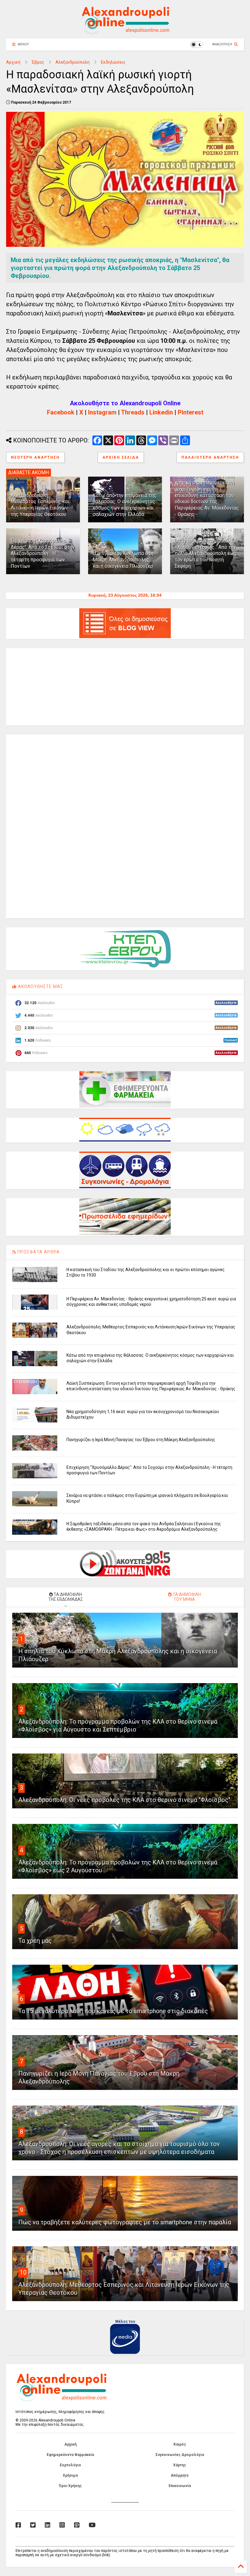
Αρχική (13, 62)
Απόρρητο (180, 2475)
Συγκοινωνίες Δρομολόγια (180, 2455)
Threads (133, 412)
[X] (33, 2525)
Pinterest (191, 412)
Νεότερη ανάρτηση (35, 457)
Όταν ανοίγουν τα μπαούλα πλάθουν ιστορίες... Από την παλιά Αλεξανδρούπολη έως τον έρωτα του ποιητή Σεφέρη (206, 553)
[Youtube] (92, 2525)
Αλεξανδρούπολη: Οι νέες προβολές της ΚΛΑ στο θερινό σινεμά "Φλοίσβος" (124, 1800)
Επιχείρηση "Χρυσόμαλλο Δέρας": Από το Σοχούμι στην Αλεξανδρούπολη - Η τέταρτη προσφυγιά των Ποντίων (43, 553)
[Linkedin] (48, 2525)
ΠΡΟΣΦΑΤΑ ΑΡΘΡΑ (38, 1252)
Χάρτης (180, 2465)
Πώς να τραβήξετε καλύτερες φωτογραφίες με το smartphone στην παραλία (125, 2222)
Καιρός (180, 2444)
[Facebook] (18, 2525)
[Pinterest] (77, 2525)
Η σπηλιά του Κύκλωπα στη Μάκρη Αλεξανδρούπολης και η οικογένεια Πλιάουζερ (123, 560)
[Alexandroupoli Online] (125, 31)
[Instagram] (62, 2525)
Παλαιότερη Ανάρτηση (210, 457)
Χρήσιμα (70, 2475)
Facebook (61, 412)
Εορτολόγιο (70, 2465)
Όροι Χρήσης (70, 2486)
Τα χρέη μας (35, 1941)
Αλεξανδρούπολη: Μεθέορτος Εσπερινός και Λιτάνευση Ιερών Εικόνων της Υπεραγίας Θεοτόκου (40, 505)
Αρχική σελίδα (121, 457)
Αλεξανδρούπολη (73, 62)
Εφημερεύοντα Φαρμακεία (70, 2455)
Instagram (102, 412)
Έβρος (38, 62)
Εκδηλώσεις (113, 62)
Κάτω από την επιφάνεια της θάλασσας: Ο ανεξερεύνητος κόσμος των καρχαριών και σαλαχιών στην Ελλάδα (125, 505)
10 (23, 2272)
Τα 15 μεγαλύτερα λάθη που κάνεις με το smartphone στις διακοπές (113, 2011)
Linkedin (161, 412)
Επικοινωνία (180, 2486)
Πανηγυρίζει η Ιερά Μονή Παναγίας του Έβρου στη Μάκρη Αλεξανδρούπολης (141, 1440)
